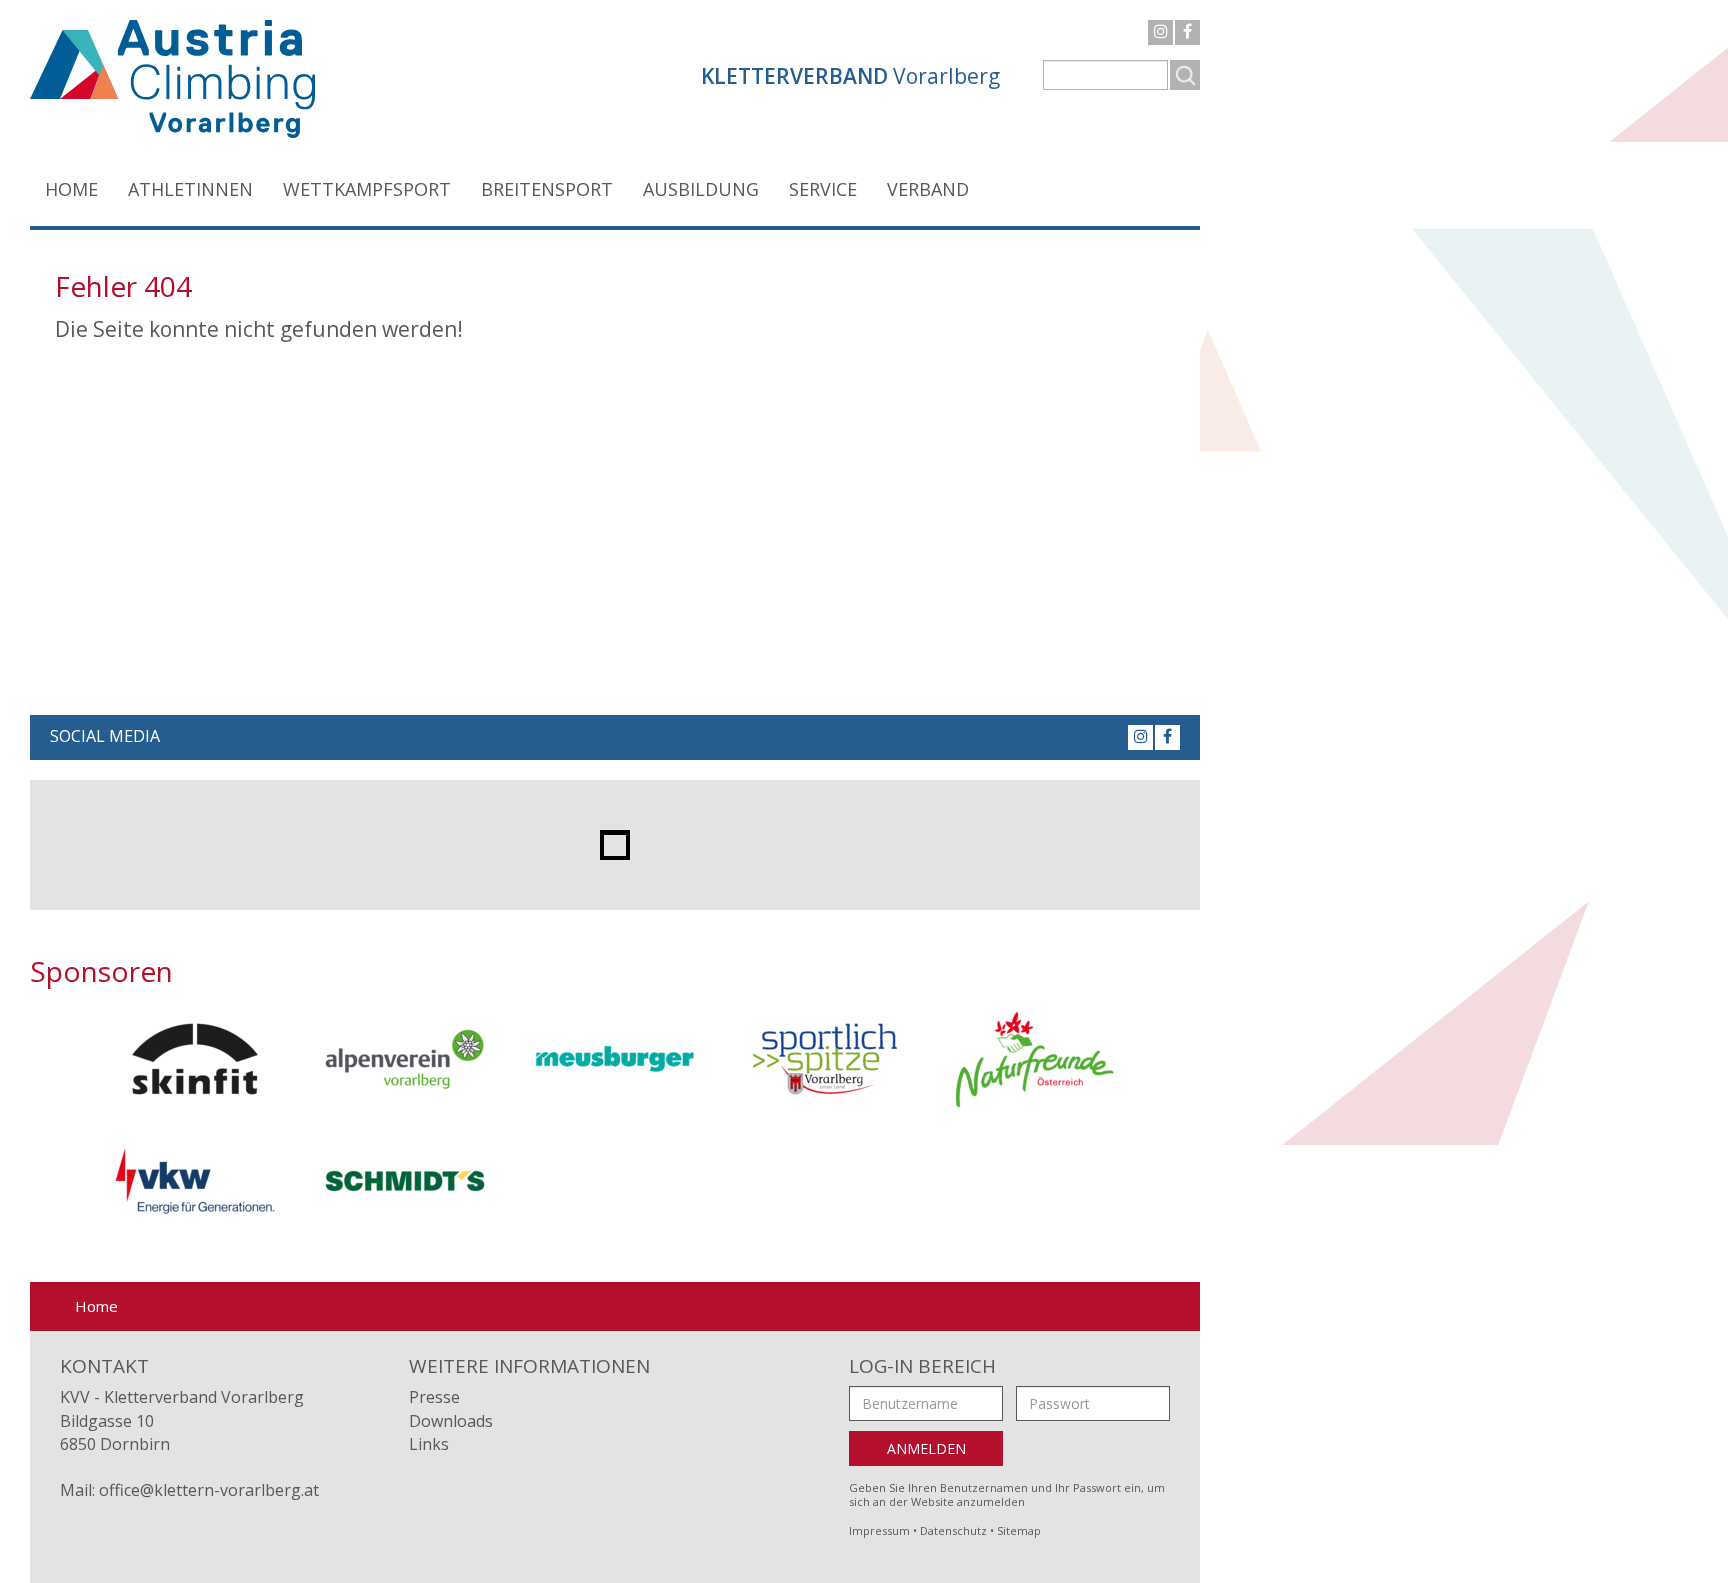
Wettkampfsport (367, 189)
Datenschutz (953, 1530)
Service (823, 189)
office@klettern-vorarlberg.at (209, 1490)
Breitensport (547, 189)
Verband (928, 189)
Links (429, 1444)
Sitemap (1019, 1530)
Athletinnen (190, 189)
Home (71, 189)
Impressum (879, 1530)
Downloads (451, 1421)
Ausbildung (701, 189)
